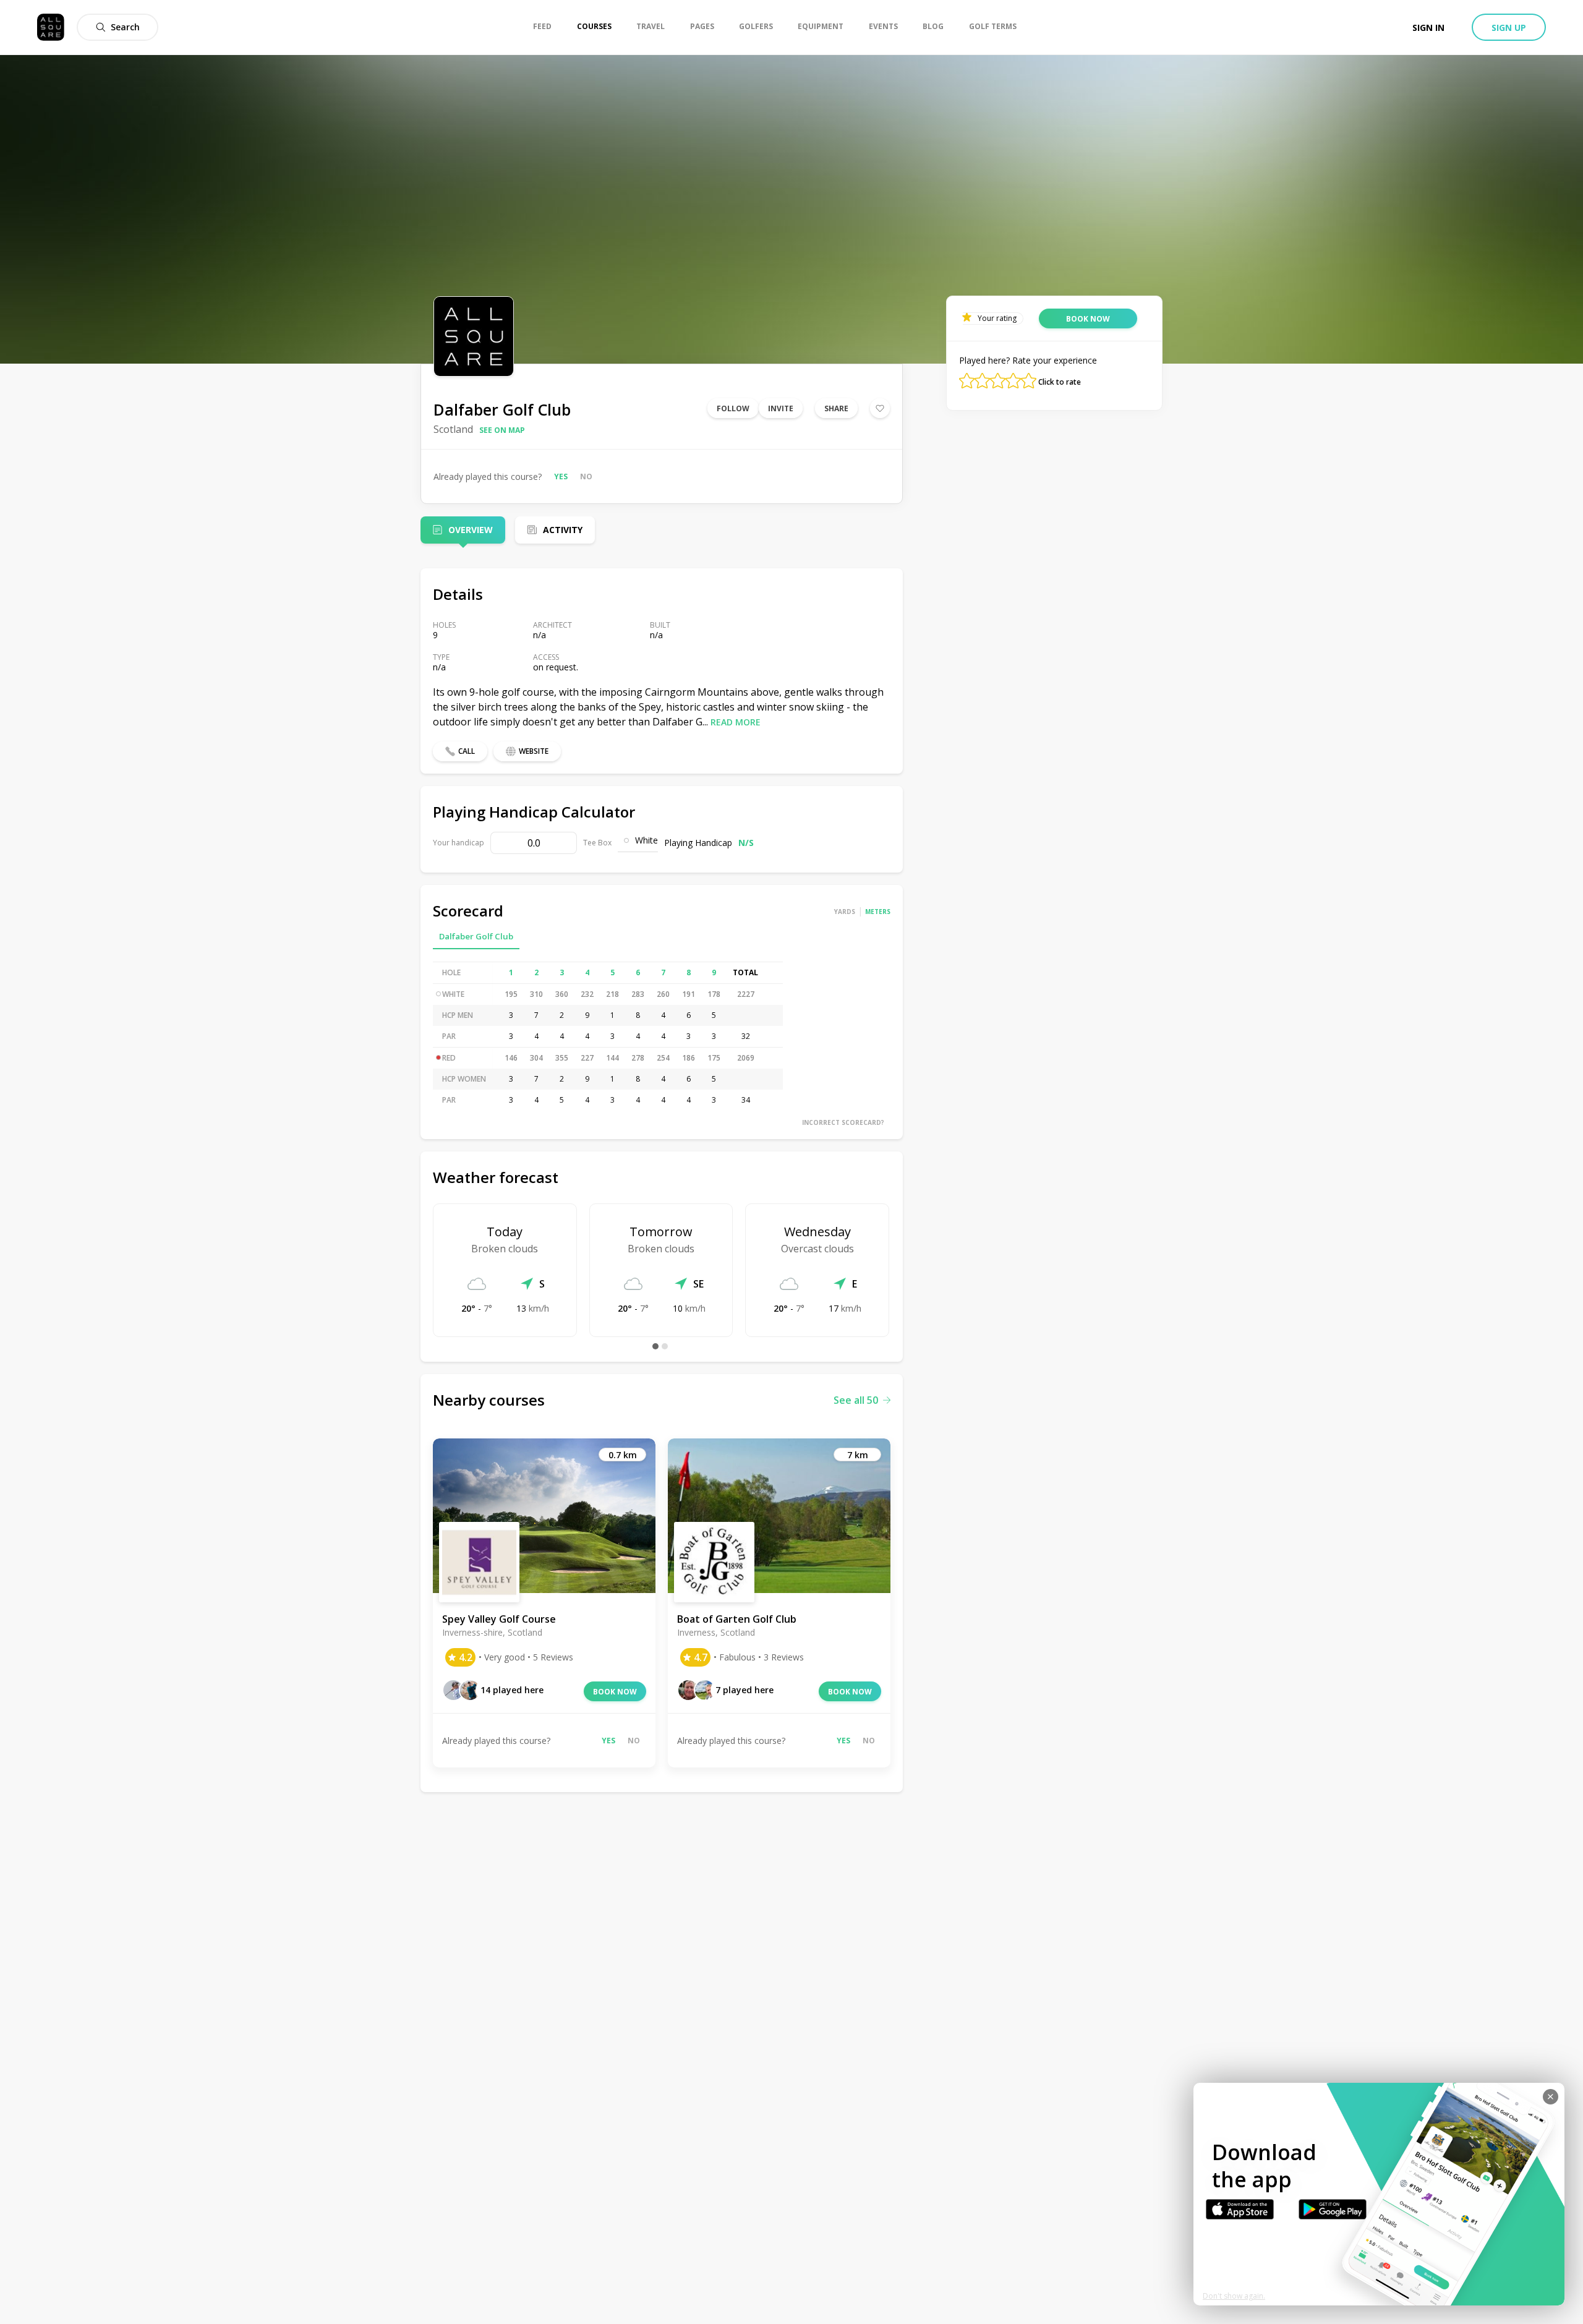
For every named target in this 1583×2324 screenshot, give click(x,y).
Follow (733, 408)
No (586, 476)
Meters (878, 912)
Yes (561, 476)
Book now (615, 1692)
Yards (845, 912)
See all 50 (856, 1400)
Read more (736, 722)
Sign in (1428, 28)
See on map (502, 430)
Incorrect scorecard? (843, 1122)
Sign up (1509, 28)
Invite (781, 408)
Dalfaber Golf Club (476, 936)
